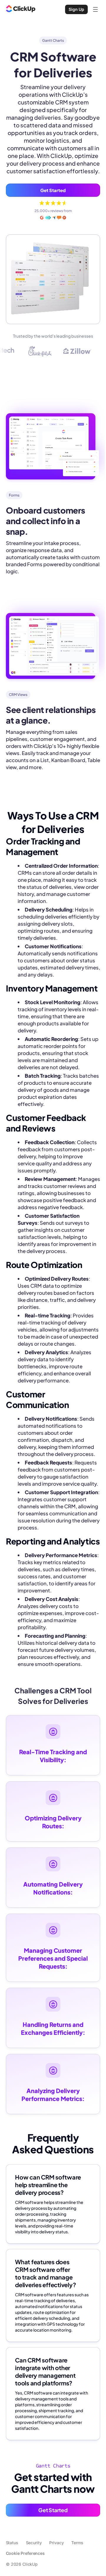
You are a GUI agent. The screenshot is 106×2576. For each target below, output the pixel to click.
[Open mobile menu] (95, 9)
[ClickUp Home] (21, 9)
